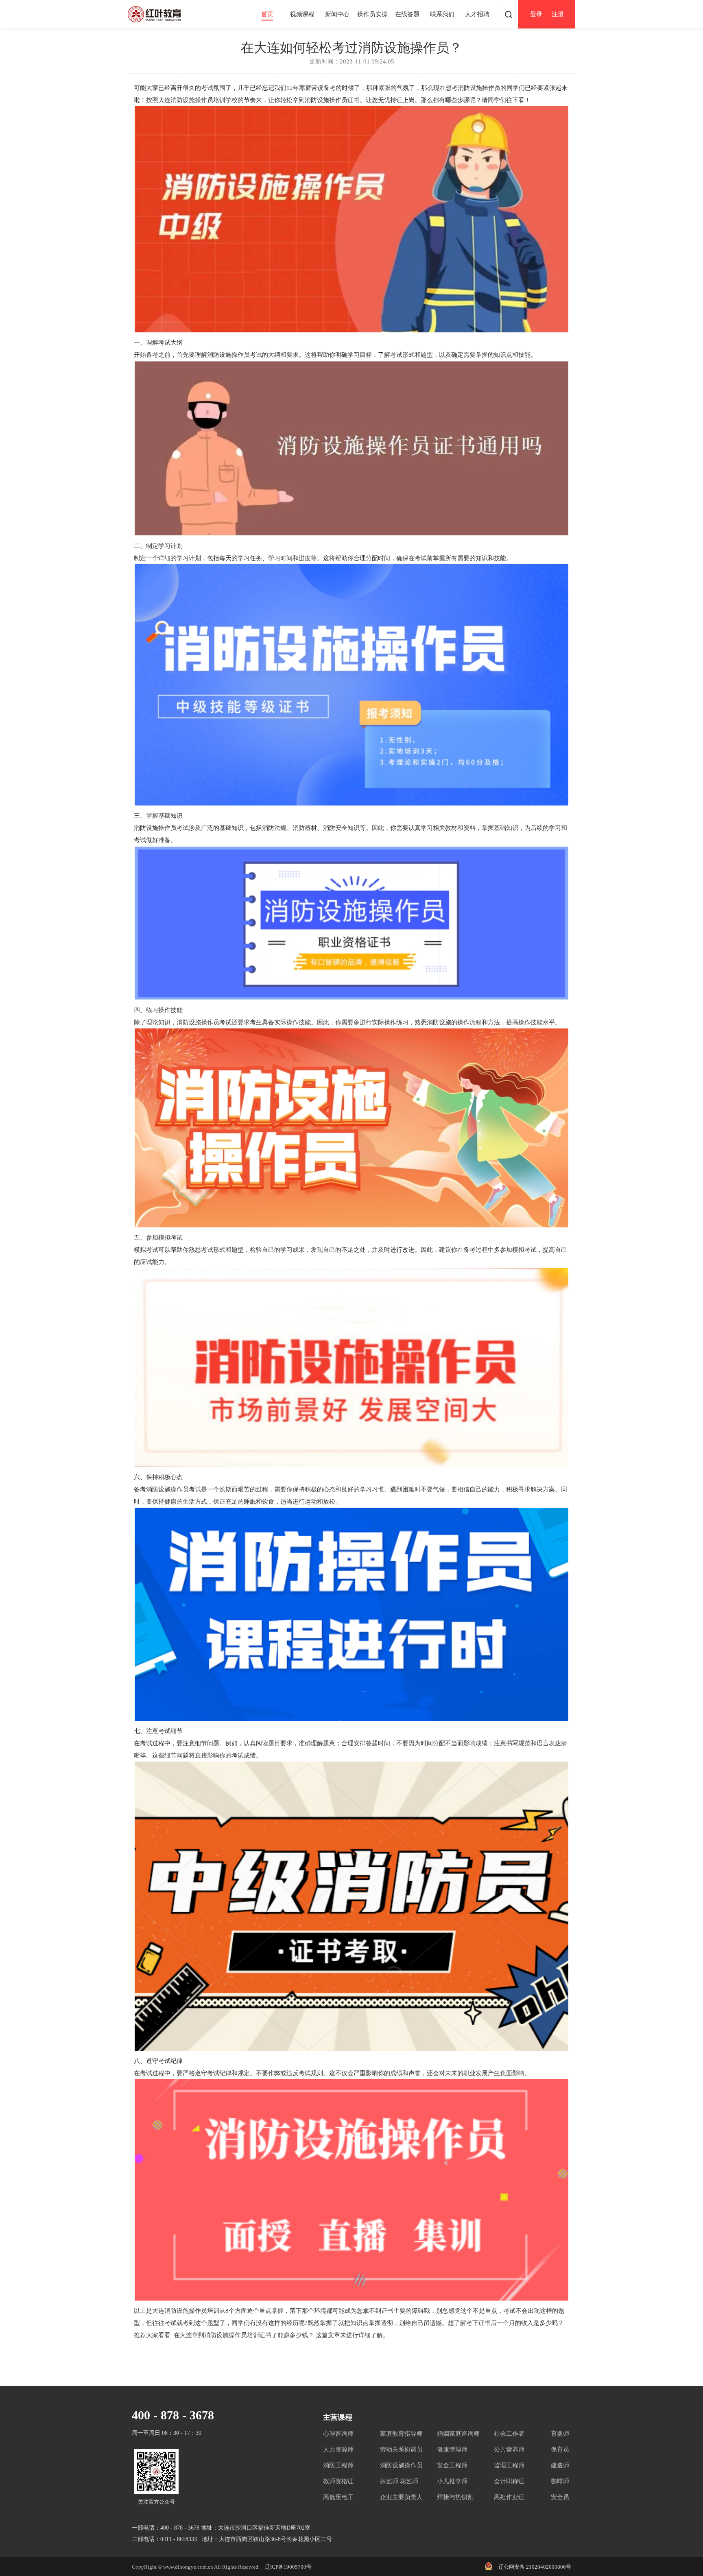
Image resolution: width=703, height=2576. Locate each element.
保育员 (560, 2449)
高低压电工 (338, 2497)
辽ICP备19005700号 (288, 2567)
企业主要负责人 (401, 2497)
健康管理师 (452, 2449)
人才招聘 (477, 14)
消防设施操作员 (401, 2465)
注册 (558, 14)
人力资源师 (338, 2449)
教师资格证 (338, 2481)
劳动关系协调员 (401, 2449)
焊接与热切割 (455, 2497)
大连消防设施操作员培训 (192, 100)
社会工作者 (509, 2434)
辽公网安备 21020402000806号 (535, 2567)
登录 (536, 14)
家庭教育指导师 (401, 2434)
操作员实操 (372, 14)
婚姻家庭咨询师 (458, 2434)
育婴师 (560, 2434)
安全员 (560, 2497)
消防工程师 (338, 2465)
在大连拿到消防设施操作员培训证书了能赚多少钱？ (244, 2335)
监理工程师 (509, 2465)
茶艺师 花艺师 (399, 2481)
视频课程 (302, 14)
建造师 (560, 2465)
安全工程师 (452, 2465)
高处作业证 (509, 2497)
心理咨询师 (338, 2434)
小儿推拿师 (452, 2481)
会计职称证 (509, 2481)
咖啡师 (560, 2481)
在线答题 (407, 14)
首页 (267, 14)
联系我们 (442, 14)
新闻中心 (337, 14)
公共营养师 (509, 2449)
